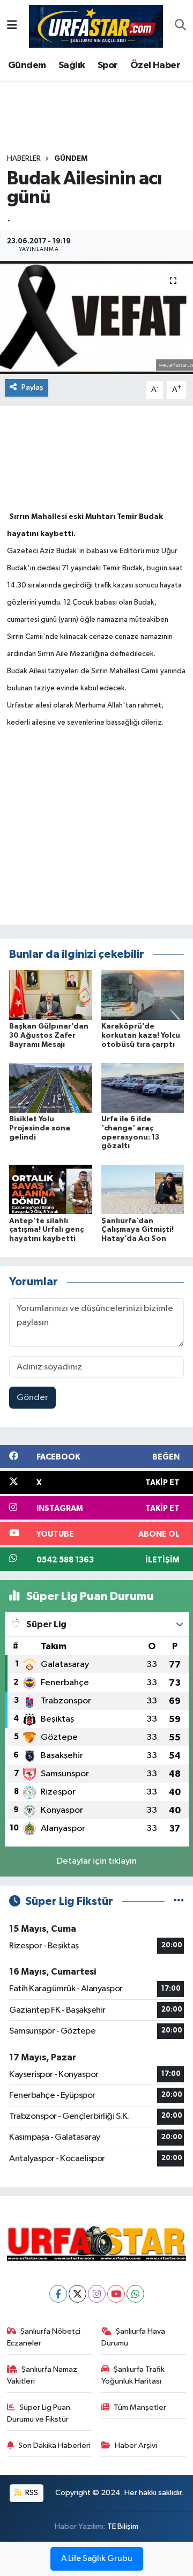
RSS (31, 2493)
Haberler (24, 159)
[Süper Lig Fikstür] (179, 1901)
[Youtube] (116, 2294)
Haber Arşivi (136, 2445)
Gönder (32, 1398)
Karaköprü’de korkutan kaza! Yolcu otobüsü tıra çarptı (141, 1036)
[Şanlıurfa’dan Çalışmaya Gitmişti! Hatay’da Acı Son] (143, 1189)
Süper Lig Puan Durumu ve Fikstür (39, 2413)
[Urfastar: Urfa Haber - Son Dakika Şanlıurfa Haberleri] (96, 25)
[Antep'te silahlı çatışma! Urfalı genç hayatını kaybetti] (51, 1189)
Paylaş (32, 387)
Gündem (27, 65)
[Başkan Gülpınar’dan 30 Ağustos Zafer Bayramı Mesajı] (51, 995)
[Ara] (180, 26)
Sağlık (72, 65)
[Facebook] (58, 2294)
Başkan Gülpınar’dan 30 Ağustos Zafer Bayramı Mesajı (49, 1036)
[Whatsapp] (135, 2294)
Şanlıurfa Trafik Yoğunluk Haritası (133, 2375)
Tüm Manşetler (140, 2407)
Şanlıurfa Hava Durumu (133, 2337)
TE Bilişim (123, 2526)
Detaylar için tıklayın (97, 1861)
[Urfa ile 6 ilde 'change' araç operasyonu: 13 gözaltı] (143, 1087)
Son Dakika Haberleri (54, 2445)
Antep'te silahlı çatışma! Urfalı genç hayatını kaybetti (46, 1230)
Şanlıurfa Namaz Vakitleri (42, 2375)
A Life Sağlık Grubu (97, 2559)
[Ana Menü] (12, 26)
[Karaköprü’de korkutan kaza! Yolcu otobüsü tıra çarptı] (143, 995)
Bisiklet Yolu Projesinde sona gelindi (40, 1128)
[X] (77, 2294)
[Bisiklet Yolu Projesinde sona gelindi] (51, 1087)
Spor (108, 65)
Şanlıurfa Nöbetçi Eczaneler (44, 2337)
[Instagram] (97, 2294)
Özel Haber (155, 65)
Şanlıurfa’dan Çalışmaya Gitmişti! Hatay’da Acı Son (138, 1230)
